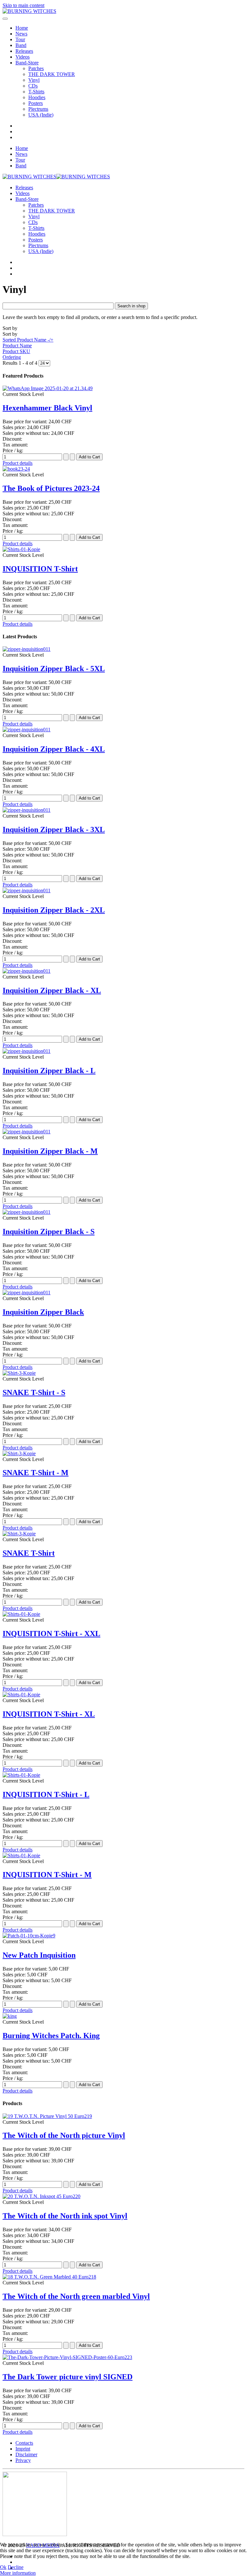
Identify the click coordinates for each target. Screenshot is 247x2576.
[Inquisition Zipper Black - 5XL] (27, 649)
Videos (23, 57)
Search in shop (131, 306)
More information (18, 2573)
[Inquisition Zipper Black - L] (27, 1051)
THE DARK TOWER (52, 74)
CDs (33, 86)
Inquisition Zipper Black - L (49, 1071)
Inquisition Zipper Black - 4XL (54, 749)
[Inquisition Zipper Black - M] (27, 1132)
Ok (3, 2567)
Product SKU (16, 351)
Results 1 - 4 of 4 (21, 363)
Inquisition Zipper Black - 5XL (54, 669)
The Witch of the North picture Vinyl (64, 2135)
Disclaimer (26, 2454)
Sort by (28, 343)
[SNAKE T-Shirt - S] (19, 1373)
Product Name (17, 346)
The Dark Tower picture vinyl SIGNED (68, 2377)
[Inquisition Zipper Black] (27, 1293)
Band (21, 45)
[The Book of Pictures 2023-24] (16, 469)
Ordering (12, 357)
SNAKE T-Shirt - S (34, 1392)
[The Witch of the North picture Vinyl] (47, 2116)
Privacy (23, 2460)
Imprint (23, 2449)
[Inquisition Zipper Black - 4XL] (27, 730)
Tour (20, 39)
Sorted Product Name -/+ (28, 340)
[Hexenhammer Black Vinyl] (48, 388)
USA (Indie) (41, 115)
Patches (36, 68)
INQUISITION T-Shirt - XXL (51, 1634)
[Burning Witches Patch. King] (10, 2016)
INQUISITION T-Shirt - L (46, 1794)
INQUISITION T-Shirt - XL (49, 1714)
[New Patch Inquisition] (29, 1936)
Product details (18, 463)
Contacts (24, 2443)
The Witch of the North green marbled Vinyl (76, 2296)
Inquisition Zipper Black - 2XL (54, 910)
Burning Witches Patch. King (51, 2036)
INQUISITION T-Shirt (40, 569)
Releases (24, 51)
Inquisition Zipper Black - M (50, 1151)
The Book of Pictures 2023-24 (51, 488)
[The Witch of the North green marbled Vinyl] (49, 2277)
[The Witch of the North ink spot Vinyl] (41, 2196)
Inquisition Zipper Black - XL (52, 990)
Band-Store (27, 63)
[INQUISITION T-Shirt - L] (21, 1775)
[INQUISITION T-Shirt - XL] (21, 1695)
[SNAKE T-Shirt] (19, 1534)
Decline (16, 2567)
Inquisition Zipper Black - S (49, 1232)
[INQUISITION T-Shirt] (21, 549)
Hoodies (37, 97)
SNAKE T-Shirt (29, 1553)
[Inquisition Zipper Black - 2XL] (27, 890)
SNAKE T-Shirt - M (36, 1473)
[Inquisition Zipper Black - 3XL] (27, 810)
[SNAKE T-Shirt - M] (19, 1453)
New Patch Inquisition (39, 1955)
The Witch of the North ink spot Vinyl (65, 2216)
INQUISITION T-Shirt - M (47, 1875)
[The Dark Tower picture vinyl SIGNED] (67, 2357)
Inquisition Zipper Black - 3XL (54, 829)
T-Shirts (36, 92)
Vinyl (34, 80)
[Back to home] (29, 11)
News (21, 34)
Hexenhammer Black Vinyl (47, 408)
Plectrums (38, 109)
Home (22, 28)
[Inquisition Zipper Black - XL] (27, 971)
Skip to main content (23, 5)
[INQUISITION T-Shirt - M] (21, 1855)
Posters (36, 103)
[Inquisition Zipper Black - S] (27, 1212)
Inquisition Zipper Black (43, 1312)
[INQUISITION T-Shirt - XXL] (21, 1614)
